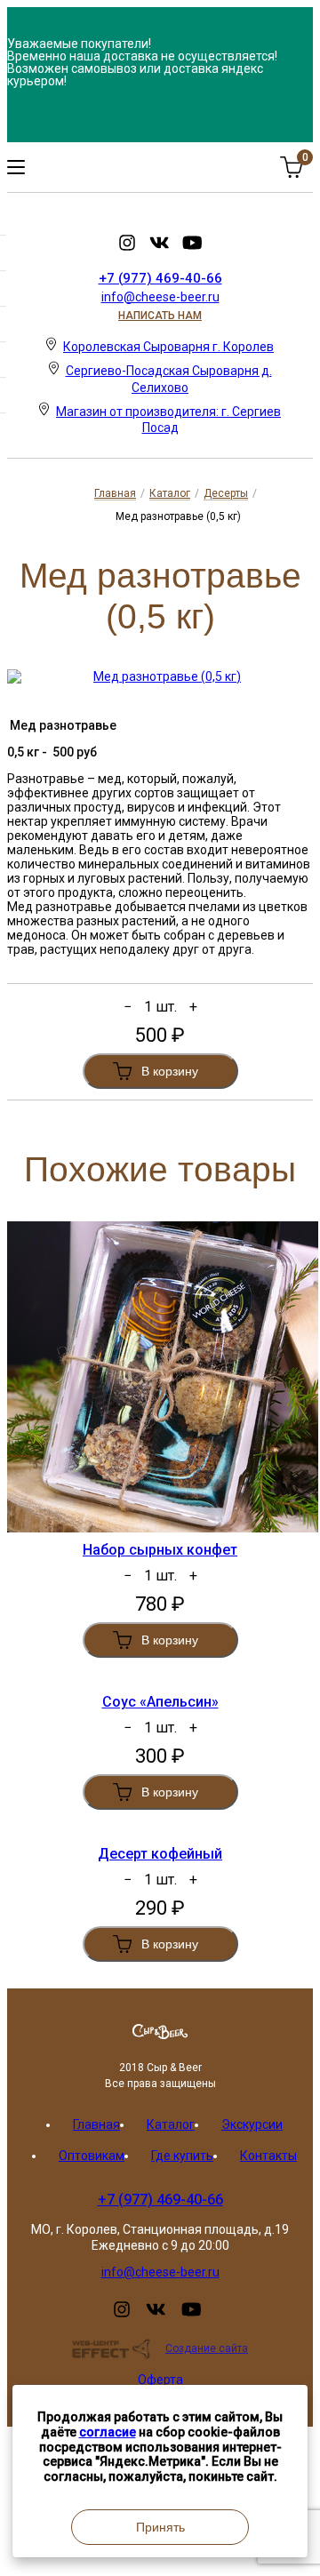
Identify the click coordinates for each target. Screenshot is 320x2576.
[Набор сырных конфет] (160, 1377)
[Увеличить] (160, 676)
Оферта (160, 2380)
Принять (160, 2527)
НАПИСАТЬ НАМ (160, 316)
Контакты (268, 2156)
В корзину (170, 1071)
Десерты (226, 493)
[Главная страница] (160, 2035)
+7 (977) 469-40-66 (160, 278)
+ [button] (193, 1007)
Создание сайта (207, 2348)
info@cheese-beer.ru (160, 297)
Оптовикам (92, 2156)
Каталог (170, 493)
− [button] (128, 1007)
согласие (108, 2432)
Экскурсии (252, 2124)
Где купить (182, 2156)
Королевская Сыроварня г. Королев (168, 347)
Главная (115, 493)
